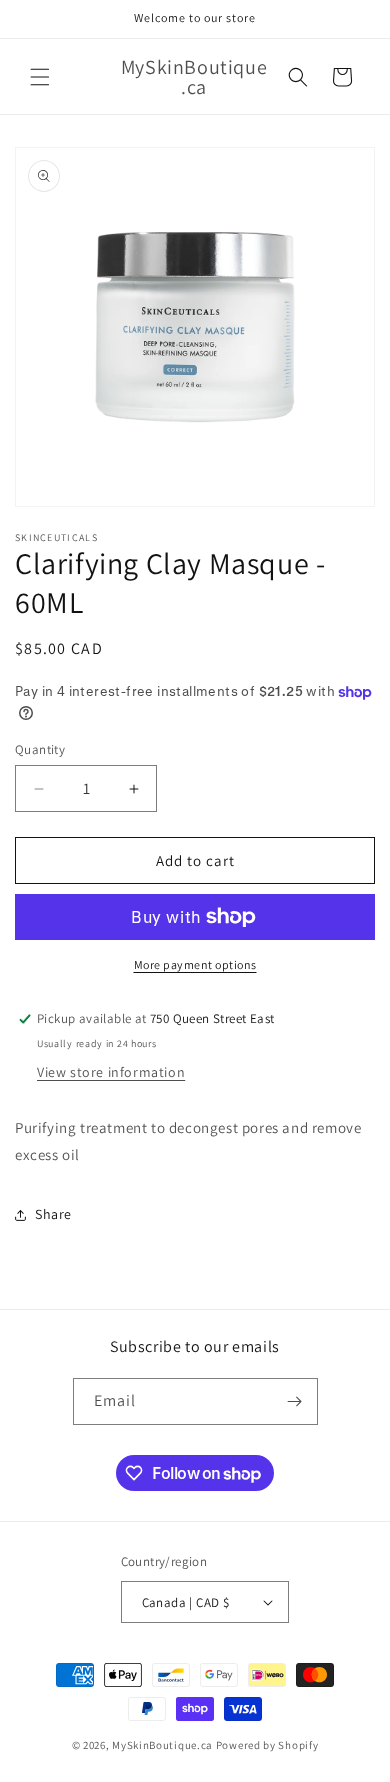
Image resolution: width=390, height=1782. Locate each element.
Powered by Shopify (267, 1745)
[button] (40, 77)
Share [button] (53, 1214)
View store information (111, 1072)
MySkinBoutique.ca (162, 1745)
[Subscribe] (295, 1401)
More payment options (195, 964)
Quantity (40, 749)
